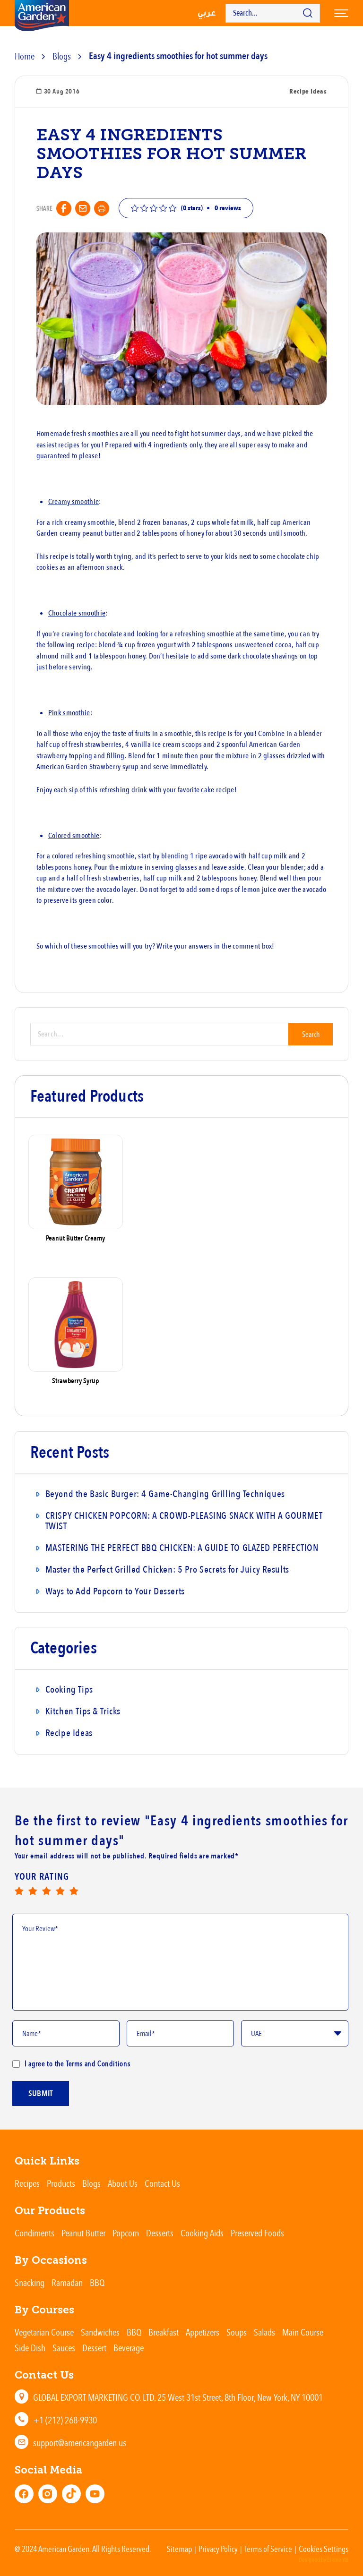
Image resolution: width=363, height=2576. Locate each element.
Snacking (30, 2282)
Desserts (160, 2233)
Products (61, 2183)
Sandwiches (100, 2332)
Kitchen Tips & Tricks (83, 1711)
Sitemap (179, 2549)
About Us (123, 2183)
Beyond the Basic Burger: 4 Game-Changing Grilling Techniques (165, 1494)
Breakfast (164, 2332)
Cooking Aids (202, 2233)
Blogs (62, 56)
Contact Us (162, 2183)
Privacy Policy (218, 2549)
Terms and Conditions (97, 2063)
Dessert (94, 2348)
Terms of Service (268, 2549)
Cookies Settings (324, 2549)
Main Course (303, 2332)
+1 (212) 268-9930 (65, 2420)
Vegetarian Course (44, 2332)
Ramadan (67, 2282)
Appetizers (203, 2332)
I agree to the (78, 2063)
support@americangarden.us (80, 2443)
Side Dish (30, 2348)
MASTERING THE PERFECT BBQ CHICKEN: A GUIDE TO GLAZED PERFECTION (182, 1548)
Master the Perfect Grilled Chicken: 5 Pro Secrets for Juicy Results (167, 1570)
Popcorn (126, 2233)
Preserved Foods (257, 2233)
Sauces (64, 2348)
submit (41, 2093)
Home (25, 56)
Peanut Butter (83, 2233)
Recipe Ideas (69, 1733)
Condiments (35, 2233)
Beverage (129, 2348)
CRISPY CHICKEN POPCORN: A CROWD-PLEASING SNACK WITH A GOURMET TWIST (184, 1521)
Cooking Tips (69, 1690)
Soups (237, 2332)
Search (311, 1034)
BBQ (97, 2282)
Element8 (338, 2560)
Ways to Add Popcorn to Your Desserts (115, 1591)
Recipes (27, 2183)
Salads (264, 2332)
